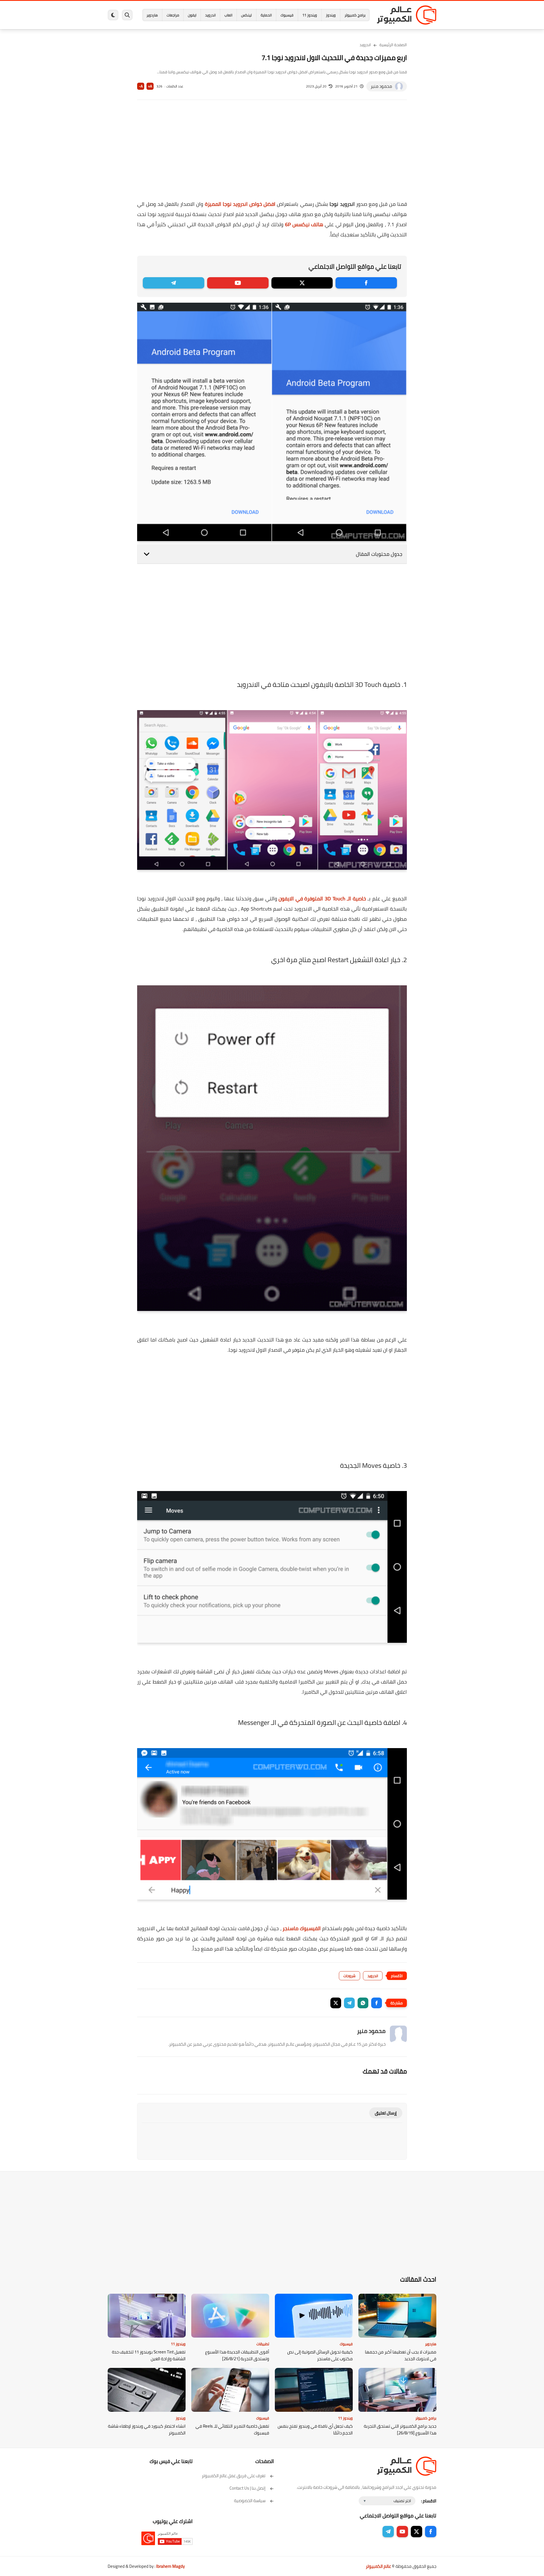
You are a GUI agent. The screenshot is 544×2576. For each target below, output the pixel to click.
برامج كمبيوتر (355, 15)
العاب (228, 15)
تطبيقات (263, 2344)
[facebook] (366, 283)
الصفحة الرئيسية (393, 45)
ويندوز (331, 15)
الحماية (266, 15)
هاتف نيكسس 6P (304, 224)
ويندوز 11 (310, 15)
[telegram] (174, 283)
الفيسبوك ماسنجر (302, 1928)
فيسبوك (287, 15)
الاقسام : (429, 2501)
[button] (377, 2003)
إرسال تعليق (386, 2113)
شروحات (349, 1976)
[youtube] (238, 283)
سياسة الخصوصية (250, 2501)
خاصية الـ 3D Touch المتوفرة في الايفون (322, 899)
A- (141, 86)
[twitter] (302, 283)
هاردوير (152, 15)
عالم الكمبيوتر (378, 2566)
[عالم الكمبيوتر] (407, 15)
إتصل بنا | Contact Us (247, 2488)
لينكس (246, 15)
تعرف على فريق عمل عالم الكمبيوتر (234, 2476)
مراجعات (173, 15)
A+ (150, 86)
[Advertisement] (272, 154)
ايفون (192, 15)
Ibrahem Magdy (170, 2566)
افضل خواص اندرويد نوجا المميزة (240, 204)
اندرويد (210, 15)
